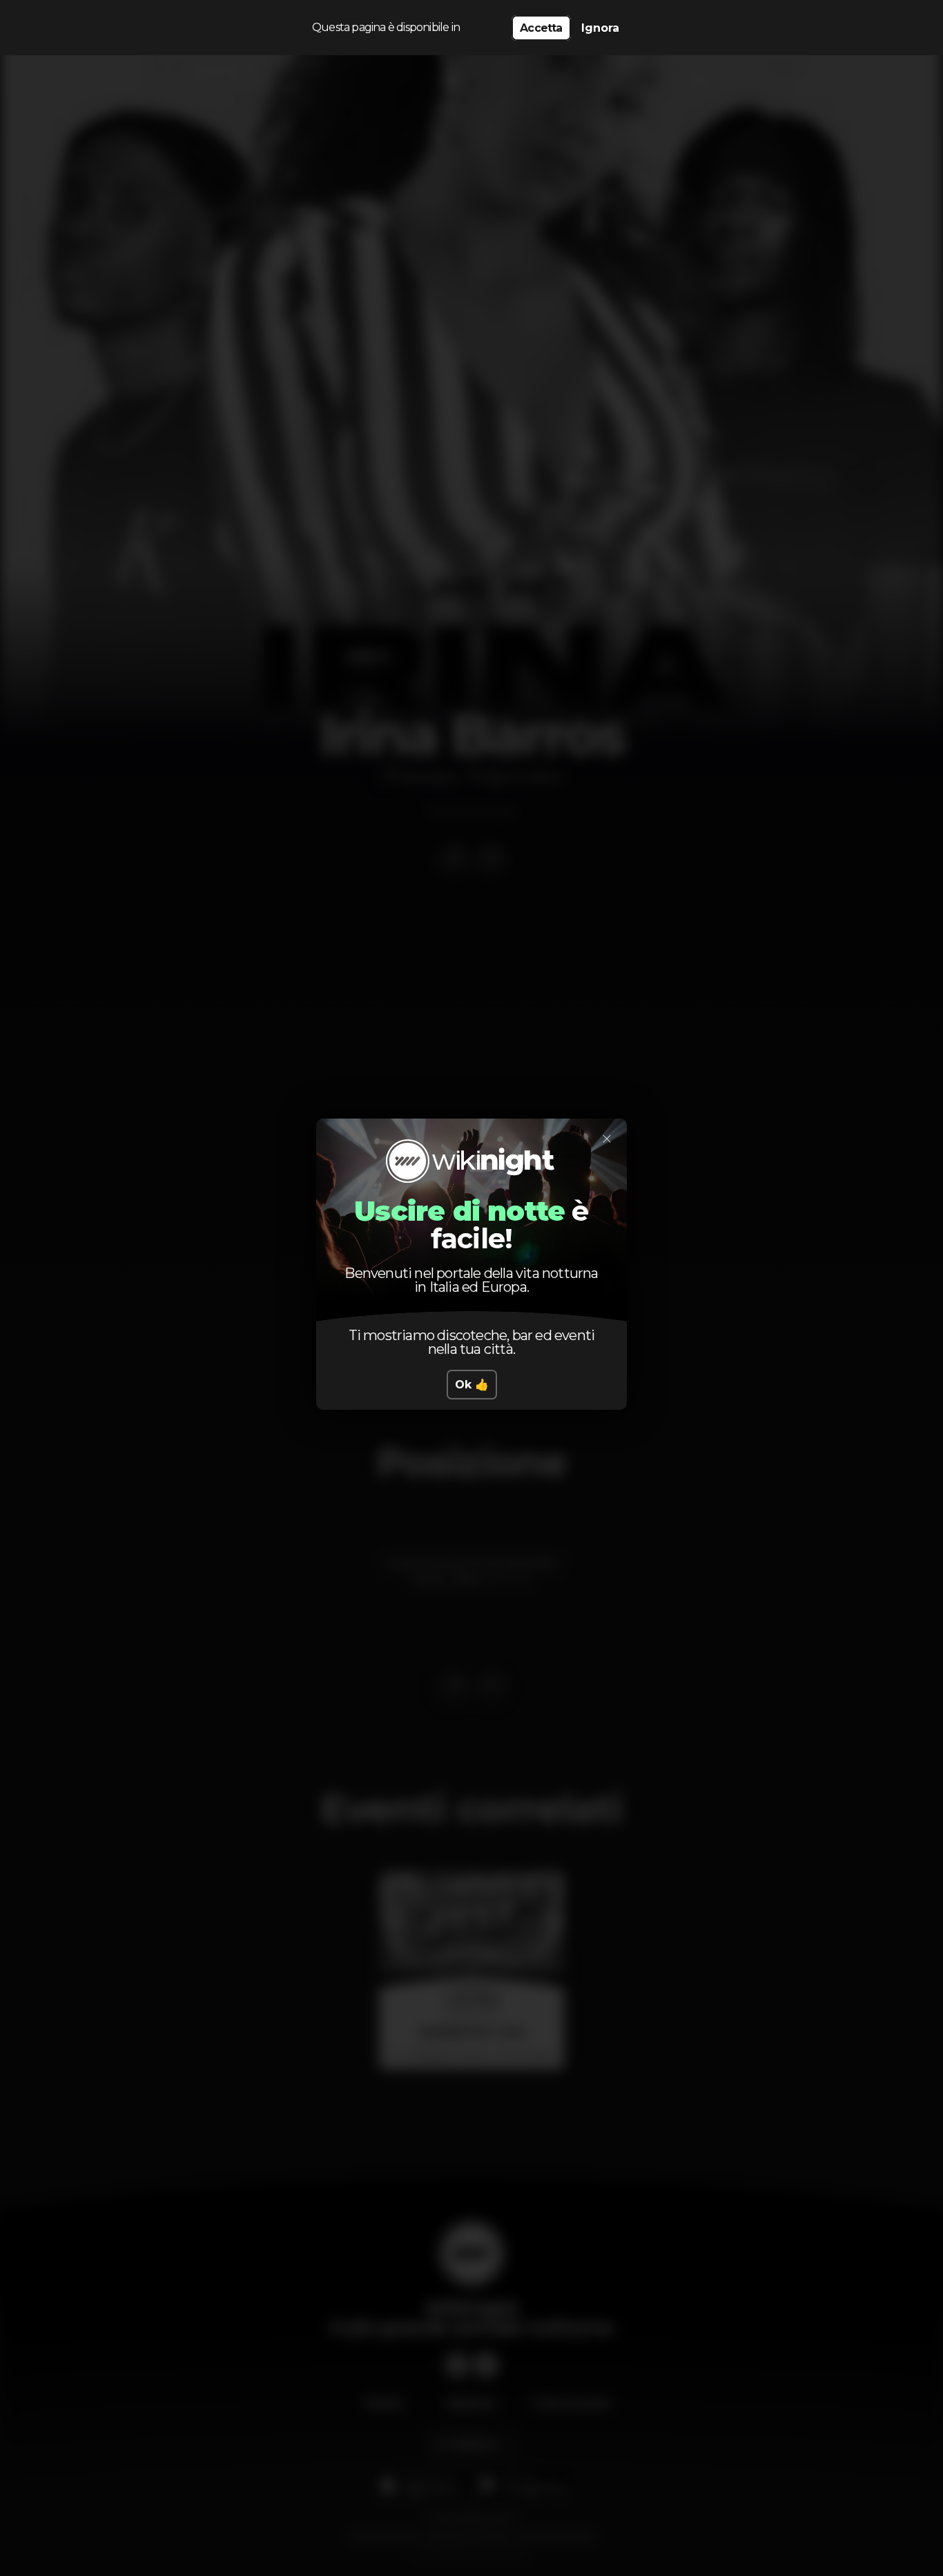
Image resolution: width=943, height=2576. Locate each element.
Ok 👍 (472, 1385)
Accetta (541, 28)
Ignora (600, 28)
